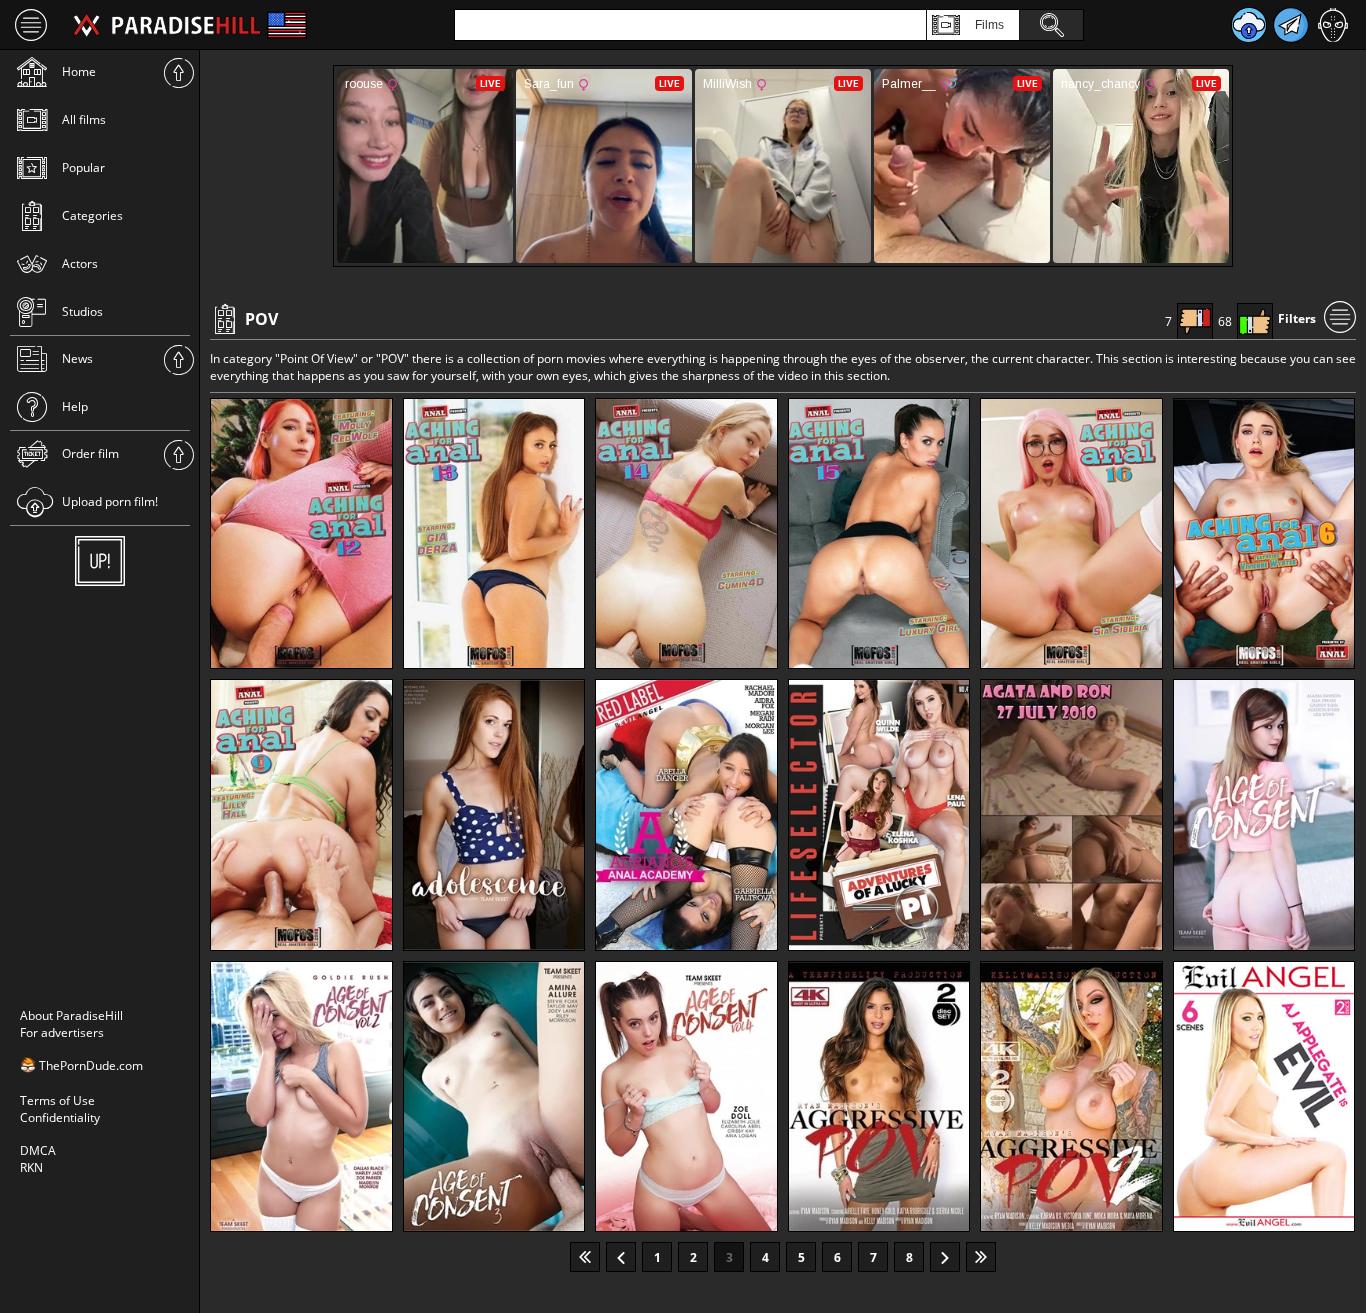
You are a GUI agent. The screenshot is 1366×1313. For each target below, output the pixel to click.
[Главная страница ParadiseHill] (167, 25)
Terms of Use (57, 1100)
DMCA (38, 1150)
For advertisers (62, 1032)
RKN (31, 1167)
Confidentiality (60, 1117)
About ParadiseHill (71, 1015)
